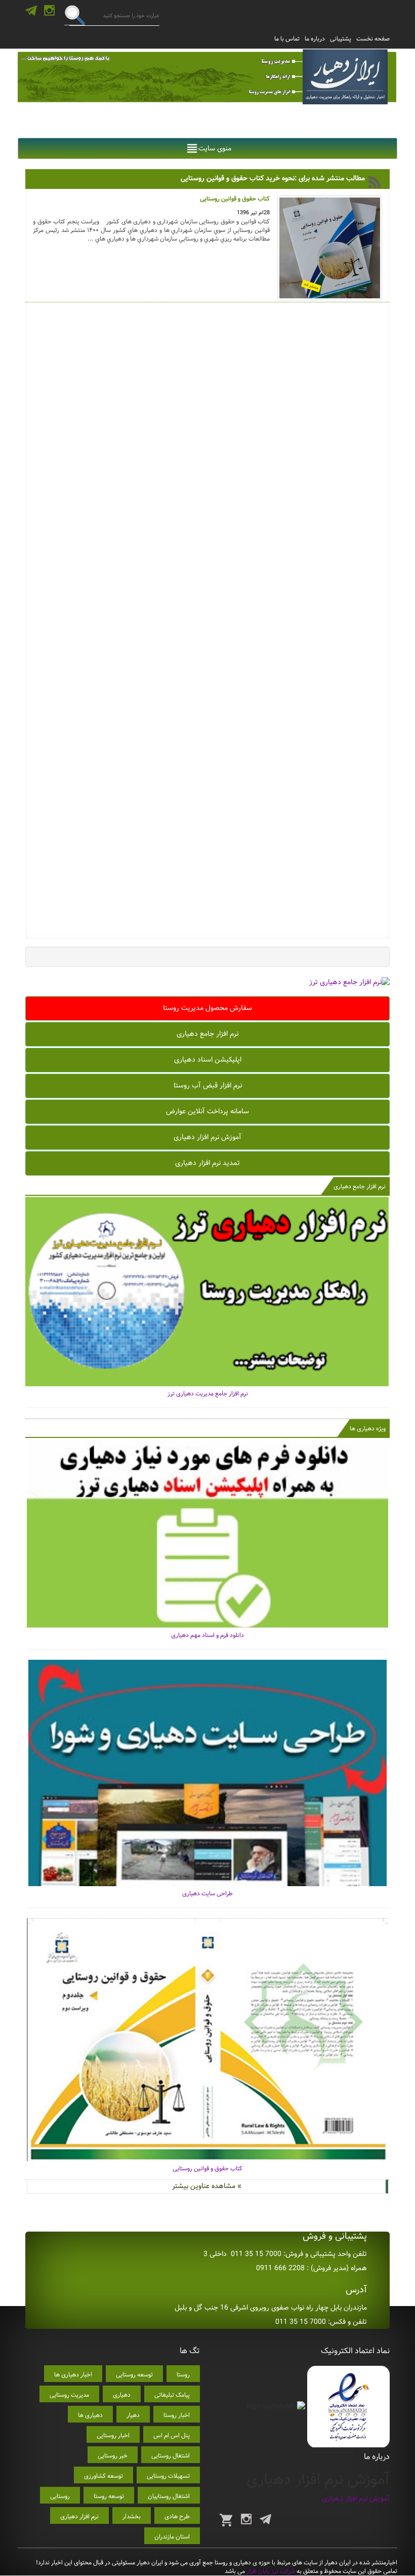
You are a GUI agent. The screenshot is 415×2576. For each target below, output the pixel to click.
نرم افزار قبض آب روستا (208, 1085)
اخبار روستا (177, 2415)
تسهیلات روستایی (168, 2476)
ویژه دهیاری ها (368, 1429)
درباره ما (315, 39)
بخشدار (132, 2516)
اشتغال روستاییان (169, 2496)
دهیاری (122, 2395)
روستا (183, 2375)
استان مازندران (172, 2537)
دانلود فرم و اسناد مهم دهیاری (207, 1635)
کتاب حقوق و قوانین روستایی (207, 2169)
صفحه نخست (373, 39)
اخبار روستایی (113, 2435)
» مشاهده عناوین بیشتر (207, 2186)
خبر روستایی (113, 2456)
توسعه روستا (109, 2496)
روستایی (60, 2496)
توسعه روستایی (134, 2375)
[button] (215, 148)
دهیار (133, 2415)
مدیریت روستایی (69, 2395)
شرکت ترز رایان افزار (270, 2571)
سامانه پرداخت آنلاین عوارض (207, 1111)
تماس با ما (287, 39)
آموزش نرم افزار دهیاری (207, 1137)
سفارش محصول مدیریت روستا (207, 1008)
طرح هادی (177, 2516)
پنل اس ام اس (172, 2435)
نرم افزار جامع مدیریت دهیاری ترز (208, 1394)
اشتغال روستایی (171, 2456)
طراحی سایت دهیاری (207, 1894)
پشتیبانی (341, 39)
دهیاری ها (90, 2415)
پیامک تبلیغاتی (172, 2395)
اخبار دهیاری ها (73, 2375)
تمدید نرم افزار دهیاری (207, 1163)
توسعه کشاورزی (103, 2476)
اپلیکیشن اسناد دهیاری (208, 1060)
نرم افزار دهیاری (79, 2516)
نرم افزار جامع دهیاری (207, 1034)
